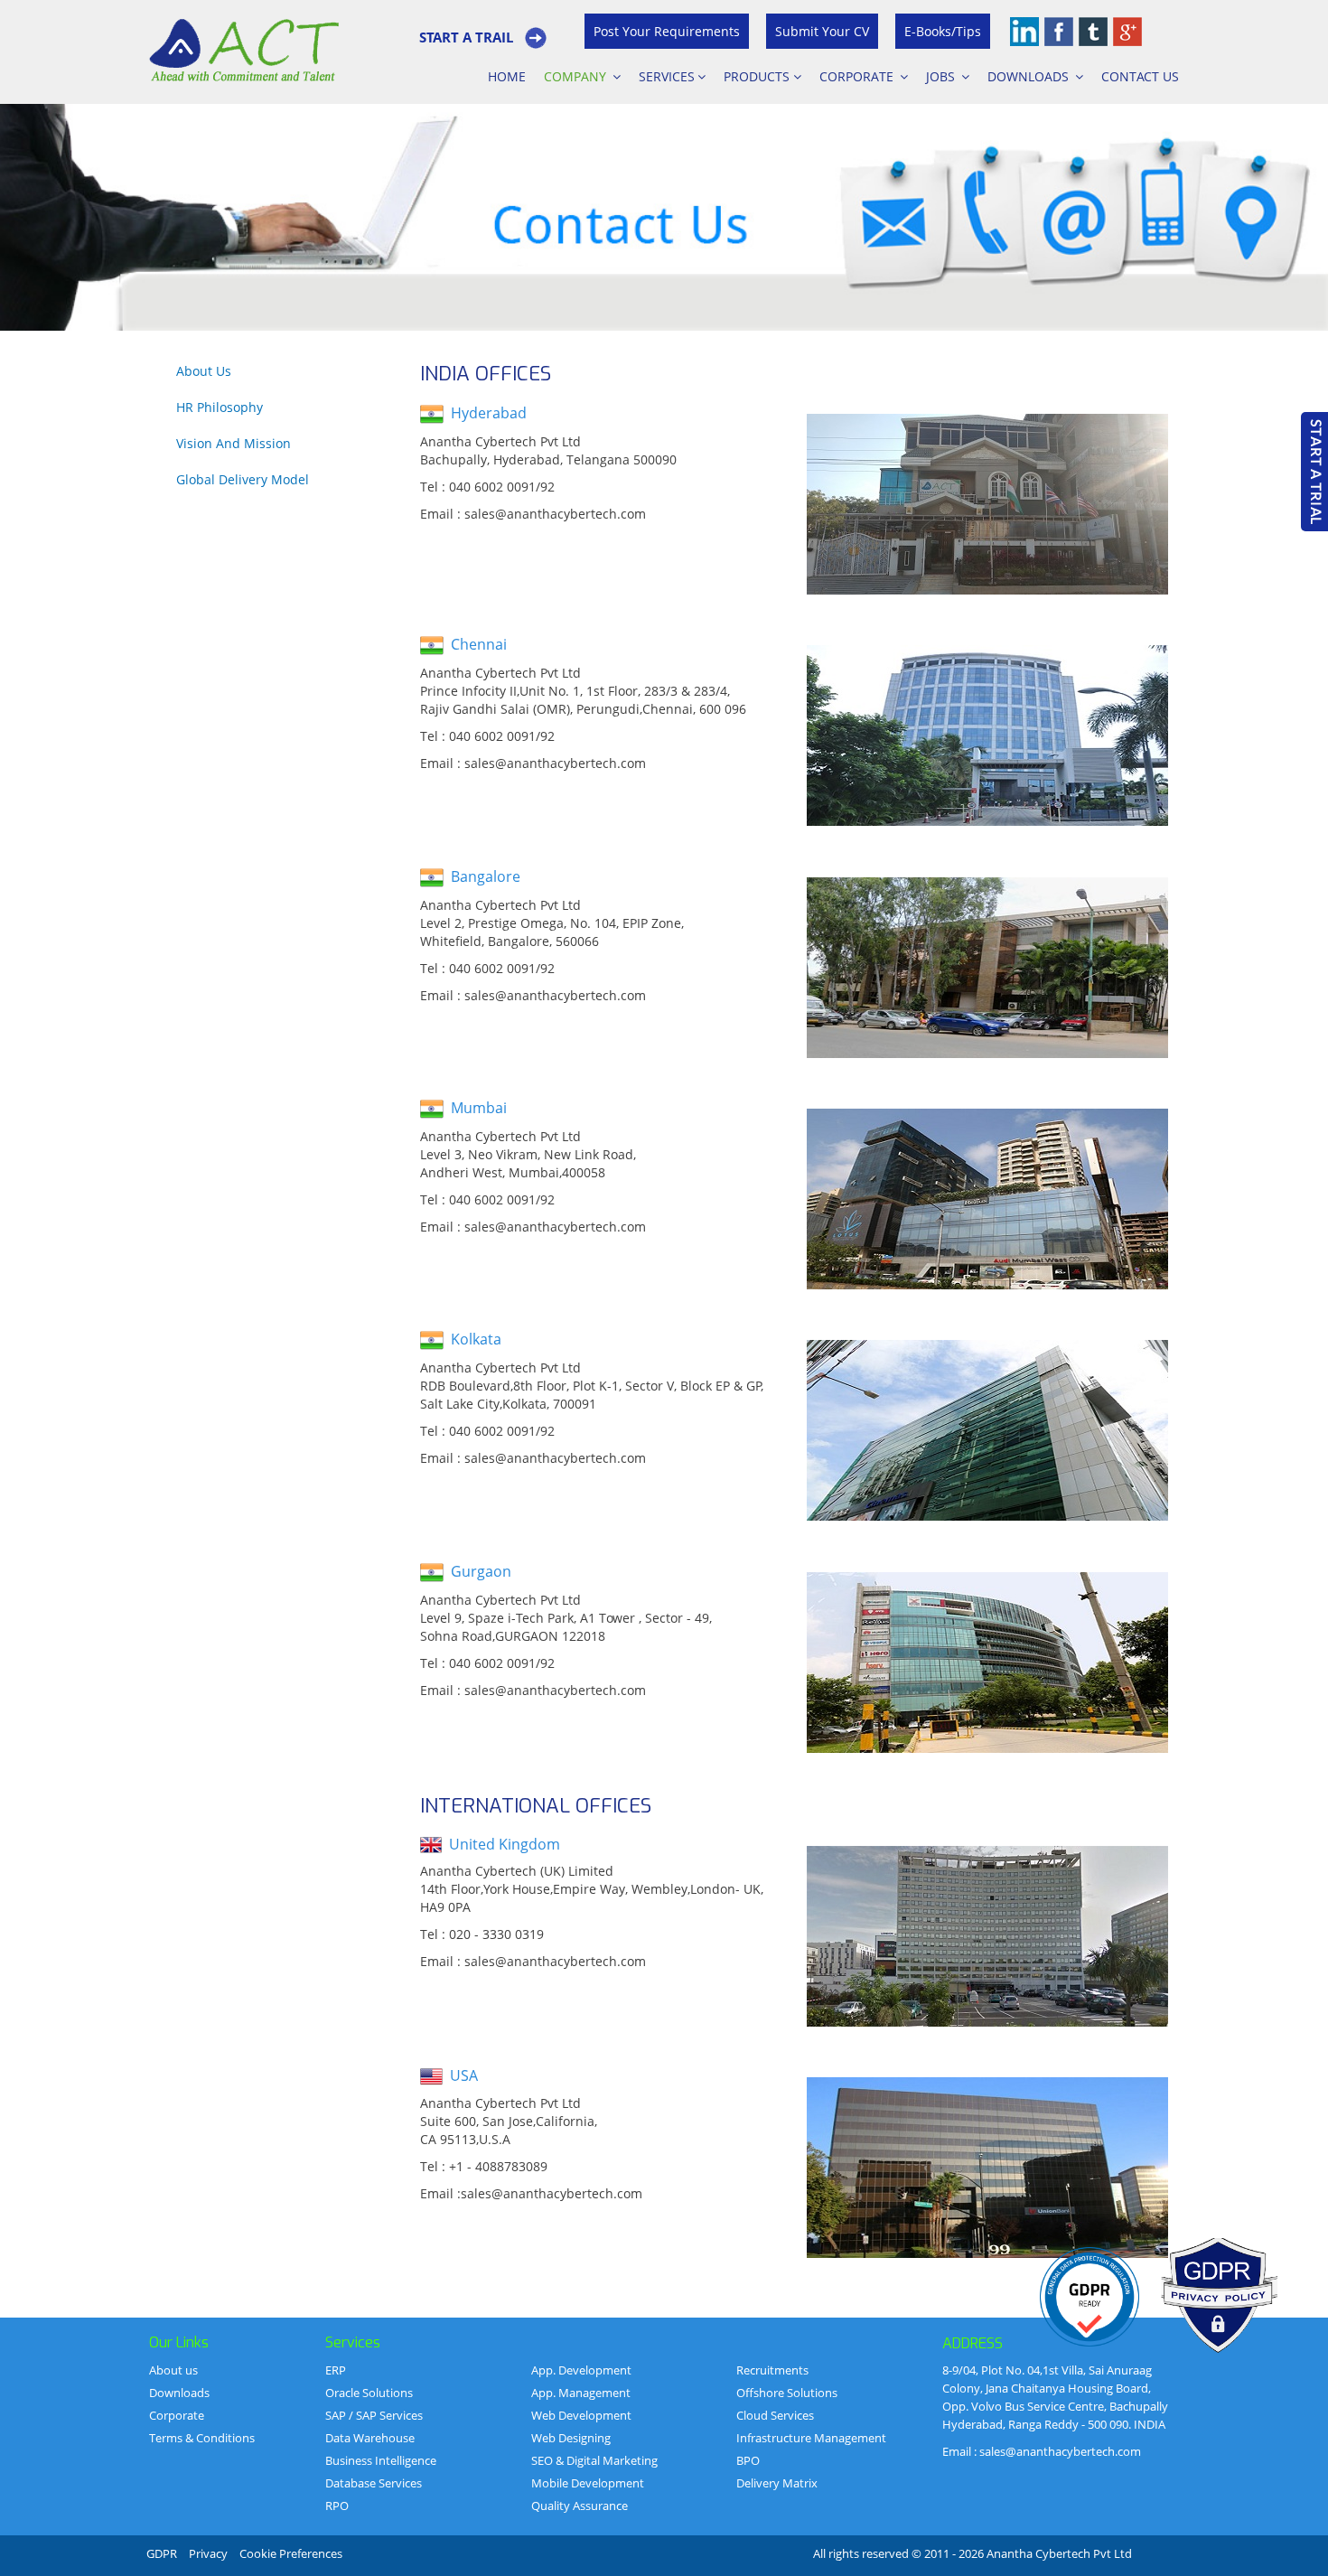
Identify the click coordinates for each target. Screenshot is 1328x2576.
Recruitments (772, 2370)
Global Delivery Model (243, 479)
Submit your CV (822, 31)
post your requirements (667, 31)
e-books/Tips (943, 31)
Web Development (581, 2415)
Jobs (942, 76)
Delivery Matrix (777, 2483)
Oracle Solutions (369, 2393)
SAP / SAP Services (374, 2415)
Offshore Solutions (787, 2393)
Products (758, 76)
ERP (336, 2370)
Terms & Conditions (202, 2438)
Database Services (374, 2483)
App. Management (581, 2393)
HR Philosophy (220, 407)
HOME (507, 76)
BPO (748, 2460)
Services (667, 76)
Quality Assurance (580, 2506)
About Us (204, 371)
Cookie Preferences (291, 2553)
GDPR (162, 2553)
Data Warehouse (370, 2438)
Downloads (1030, 76)
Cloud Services (775, 2415)
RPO (337, 2506)
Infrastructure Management (811, 2438)
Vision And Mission (234, 443)
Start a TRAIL (466, 37)
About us (173, 2370)
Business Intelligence (381, 2460)
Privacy (208, 2553)
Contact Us (1140, 76)
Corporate (858, 76)
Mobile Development (588, 2483)
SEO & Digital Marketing (594, 2460)
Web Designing (571, 2438)
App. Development (581, 2370)
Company (577, 76)
